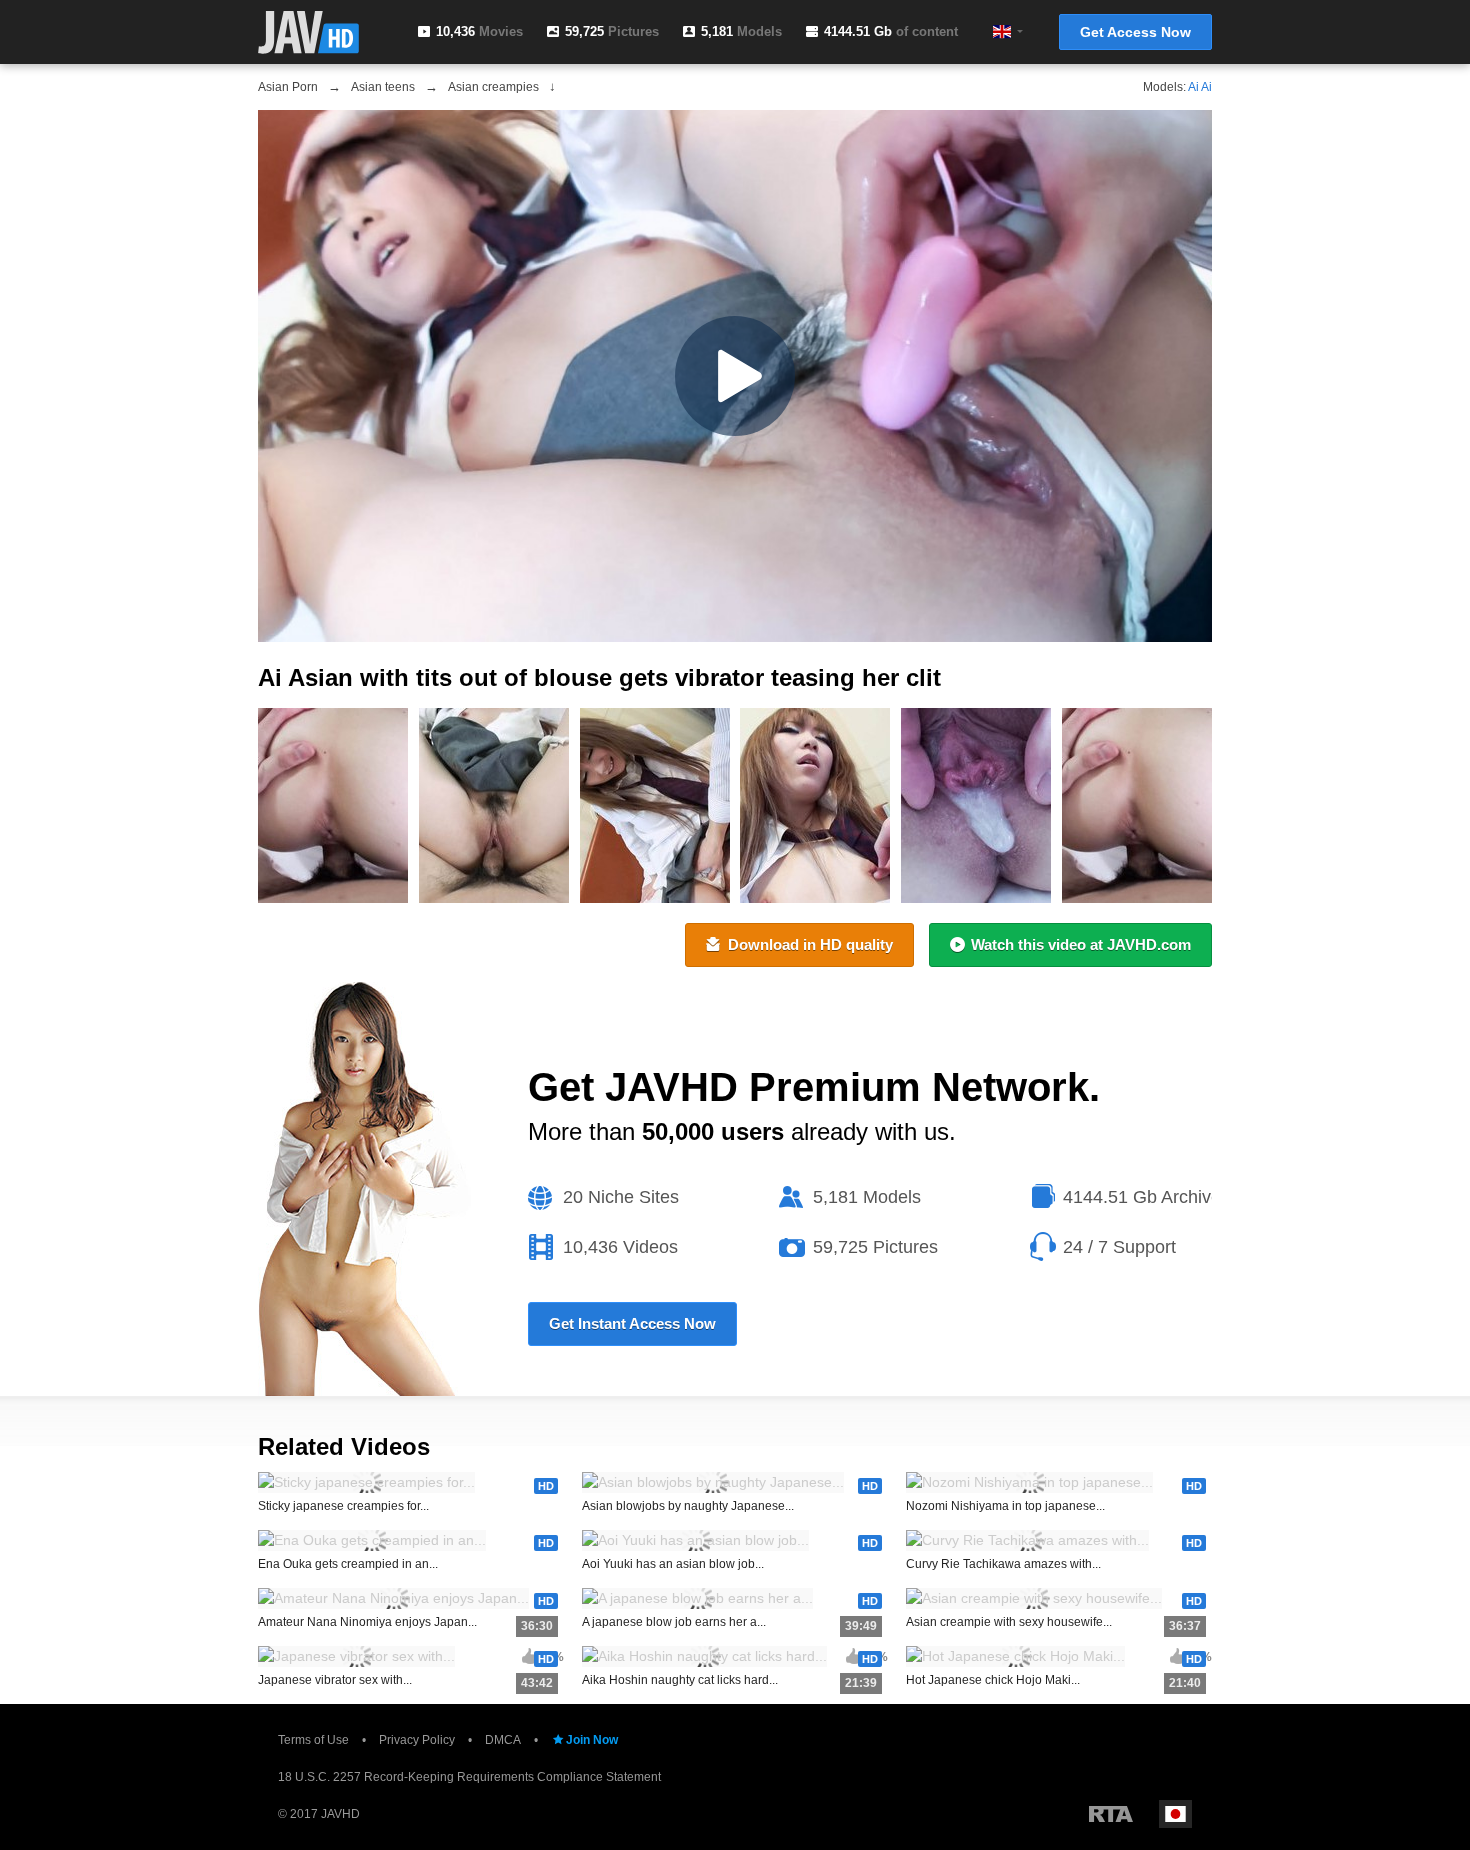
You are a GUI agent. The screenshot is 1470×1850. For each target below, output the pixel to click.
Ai (1193, 87)
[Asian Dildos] (1137, 805)
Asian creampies (493, 87)
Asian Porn (288, 87)
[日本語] (1175, 1814)
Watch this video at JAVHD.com (1081, 944)
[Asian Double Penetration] (655, 805)
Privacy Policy (417, 1740)
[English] (1002, 32)
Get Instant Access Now (632, 1323)
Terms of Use (313, 1740)
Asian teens (383, 87)
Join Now (592, 1740)
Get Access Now (1135, 32)
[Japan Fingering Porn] (976, 805)
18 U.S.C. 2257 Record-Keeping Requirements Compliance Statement (469, 1777)
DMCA (503, 1740)
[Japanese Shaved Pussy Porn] (815, 805)
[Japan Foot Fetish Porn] (333, 805)
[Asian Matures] (494, 805)
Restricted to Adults (1111, 1814)
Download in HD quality (810, 944)
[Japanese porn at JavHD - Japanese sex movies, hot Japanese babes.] (308, 32)
